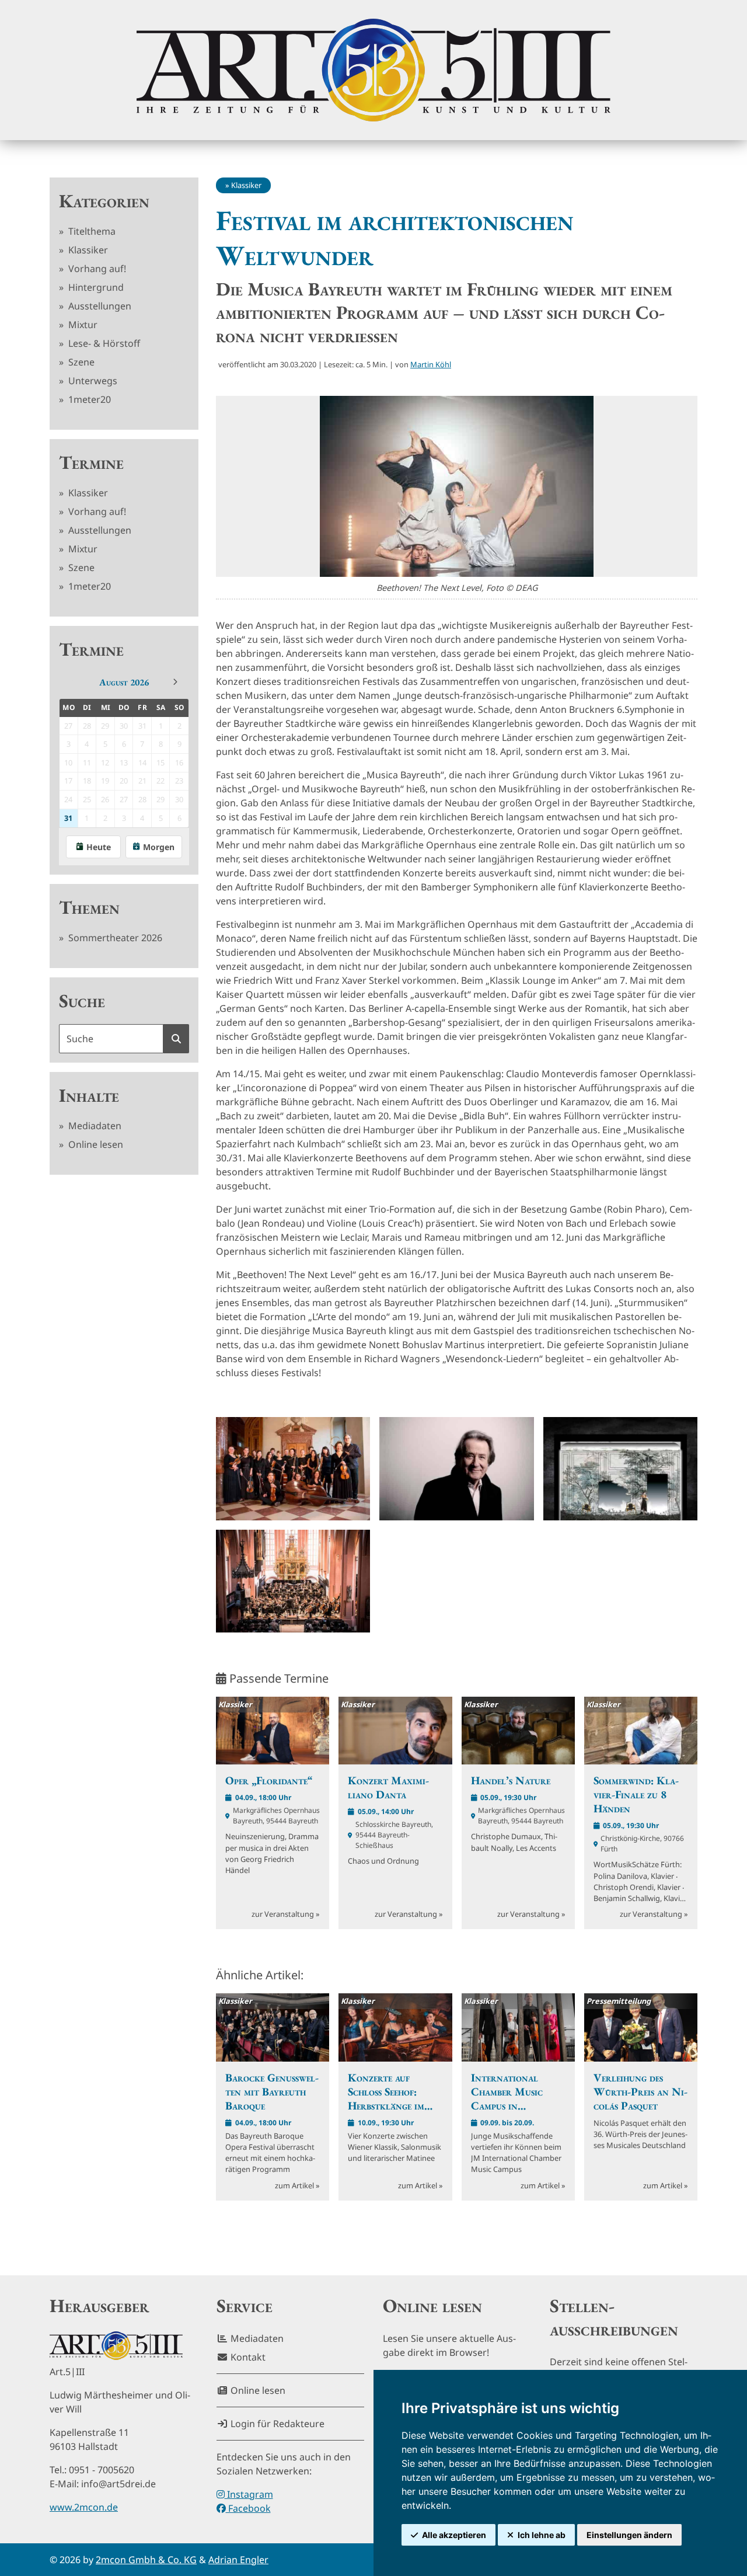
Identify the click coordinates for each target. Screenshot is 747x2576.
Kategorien (104, 201)
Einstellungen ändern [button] (629, 2535)
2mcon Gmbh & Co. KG (146, 2560)
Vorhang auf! (96, 269)
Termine (91, 462)
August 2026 (124, 682)
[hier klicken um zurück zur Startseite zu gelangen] (373, 70)
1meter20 (88, 399)
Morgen (159, 847)
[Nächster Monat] (175, 682)
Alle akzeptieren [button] (454, 2535)
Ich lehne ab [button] (542, 2535)
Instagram (249, 2494)
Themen (89, 907)
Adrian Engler (238, 2560)
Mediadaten (94, 1126)
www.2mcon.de (84, 2507)
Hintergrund (95, 287)
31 (68, 818)
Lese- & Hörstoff (103, 343)
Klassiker (87, 250)
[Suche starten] (176, 1039)
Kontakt (247, 2357)
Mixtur (82, 325)
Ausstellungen (99, 306)
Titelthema (91, 231)
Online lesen (95, 1144)
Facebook (248, 2508)
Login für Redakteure (276, 2424)
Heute (99, 847)
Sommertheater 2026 (114, 938)
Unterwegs (92, 381)
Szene (80, 362)
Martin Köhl (431, 364)
